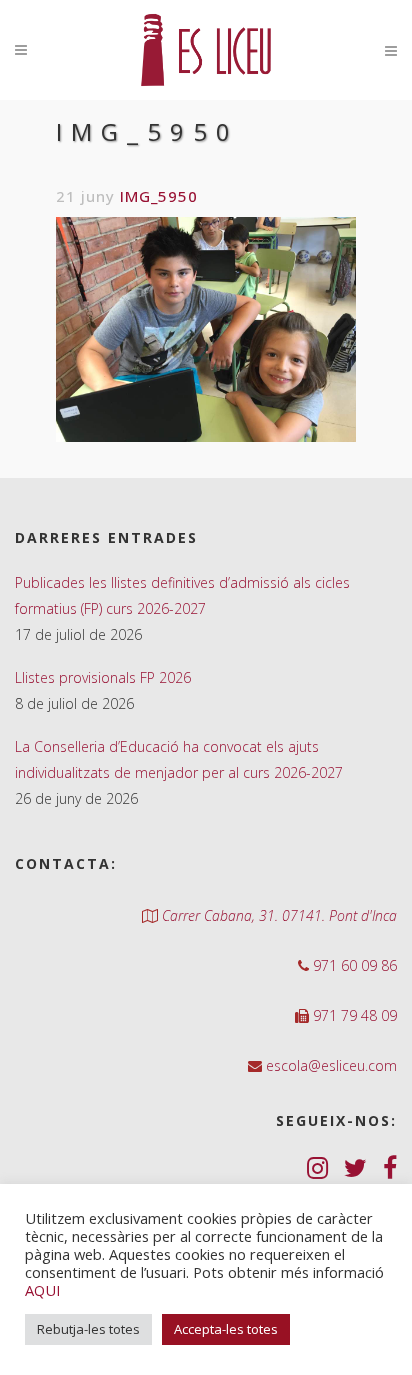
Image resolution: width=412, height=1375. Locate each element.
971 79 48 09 (353, 1015)
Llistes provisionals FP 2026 (103, 677)
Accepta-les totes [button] (226, 1329)
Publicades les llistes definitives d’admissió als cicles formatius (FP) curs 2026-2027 (182, 595)
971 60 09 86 (353, 965)
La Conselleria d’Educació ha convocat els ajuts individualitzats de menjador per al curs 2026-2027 (179, 759)
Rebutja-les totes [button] (88, 1329)
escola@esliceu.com (329, 1065)
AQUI (42, 1290)
